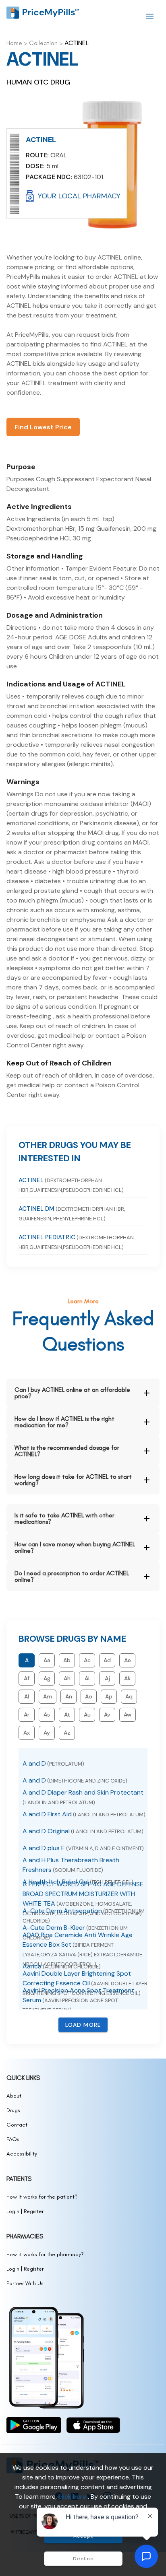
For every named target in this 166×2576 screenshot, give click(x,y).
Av (107, 1715)
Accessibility (22, 2154)
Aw (128, 1715)
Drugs (13, 2110)
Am (48, 1696)
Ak (127, 1678)
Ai (87, 1678)
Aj (107, 1678)
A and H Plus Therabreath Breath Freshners (71, 1865)
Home (14, 43)
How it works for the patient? (42, 2197)
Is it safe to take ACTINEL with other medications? (64, 1518)
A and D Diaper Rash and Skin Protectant (83, 1797)
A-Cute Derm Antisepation (84, 1915)
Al (27, 1696)
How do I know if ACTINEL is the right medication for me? (64, 1422)
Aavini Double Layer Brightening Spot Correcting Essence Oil (85, 1983)
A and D (53, 1763)
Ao (89, 1696)
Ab (67, 1660)
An (69, 1696)
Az (67, 1733)
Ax (27, 1733)
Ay (47, 1733)
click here (73, 2497)
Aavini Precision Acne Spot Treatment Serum (78, 2000)
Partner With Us (25, 2283)
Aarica (62, 1966)
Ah (67, 1678)
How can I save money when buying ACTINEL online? (75, 1547)
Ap (109, 1696)
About (14, 2096)
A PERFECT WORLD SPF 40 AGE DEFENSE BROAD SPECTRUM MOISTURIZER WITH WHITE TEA (83, 1898)
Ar (27, 1715)
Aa (47, 1660)
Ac (87, 1660)
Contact (17, 2125)
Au (87, 1715)
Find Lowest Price (43, 427)
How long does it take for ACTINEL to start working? (73, 1480)
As (47, 1715)
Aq (129, 1696)
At (67, 1715)
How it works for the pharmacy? (45, 2254)
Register (34, 2211)
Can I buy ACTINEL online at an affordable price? (72, 1393)
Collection (43, 43)
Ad (107, 1660)
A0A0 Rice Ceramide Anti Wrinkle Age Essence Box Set (82, 1949)
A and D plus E (83, 1848)
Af (27, 1678)
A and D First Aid (84, 1814)
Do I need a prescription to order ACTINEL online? (72, 1576)
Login (13, 2211)
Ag (47, 1678)
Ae (128, 1660)
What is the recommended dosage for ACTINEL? (67, 1451)
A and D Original (83, 1831)
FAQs (13, 2139)
